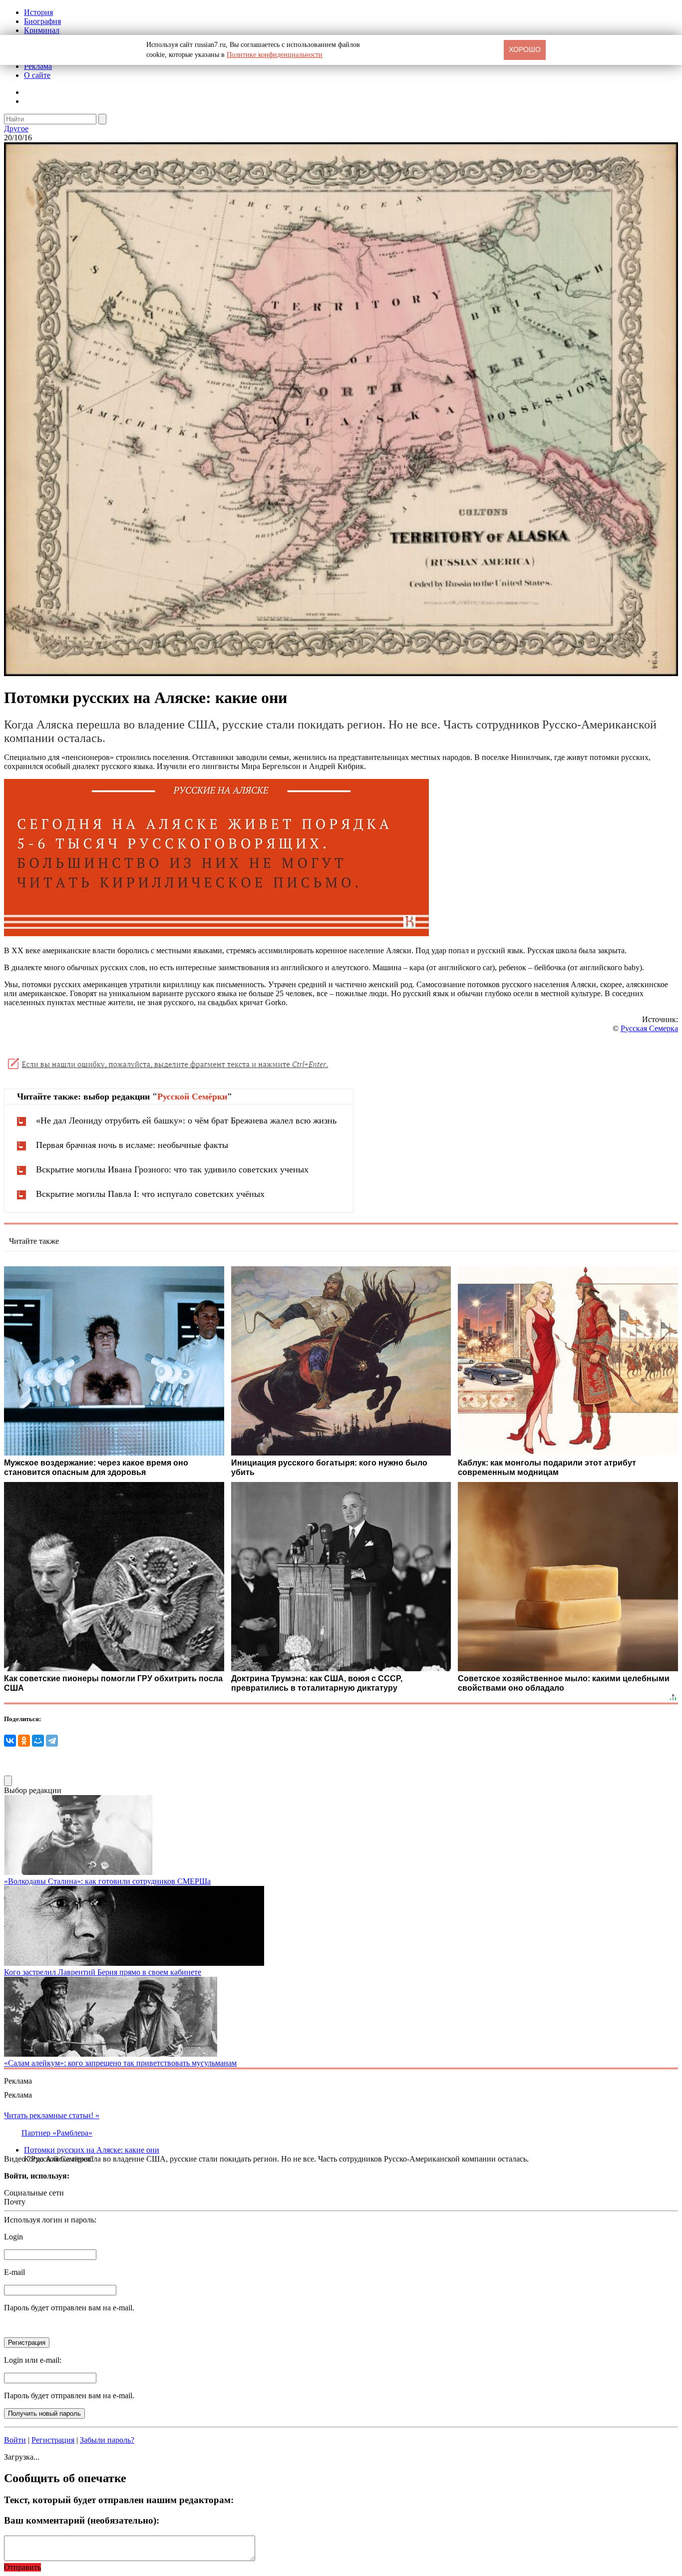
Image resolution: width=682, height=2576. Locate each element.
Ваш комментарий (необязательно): (82, 2520)
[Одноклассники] (24, 1741)
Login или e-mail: (33, 2360)
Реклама (38, 66)
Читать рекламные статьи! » (52, 2115)
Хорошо (525, 49)
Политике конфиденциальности (275, 55)
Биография (42, 21)
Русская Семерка (649, 1028)
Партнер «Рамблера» (57, 2133)
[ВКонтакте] (10, 1741)
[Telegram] (52, 1741)
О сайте (37, 75)
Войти (15, 2440)
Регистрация (53, 2440)
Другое (16, 129)
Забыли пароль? (107, 2440)
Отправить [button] (22, 2567)
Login (13, 2237)
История (38, 12)
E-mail (14, 2272)
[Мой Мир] (38, 1741)
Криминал (42, 30)
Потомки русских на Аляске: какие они (92, 2150)
